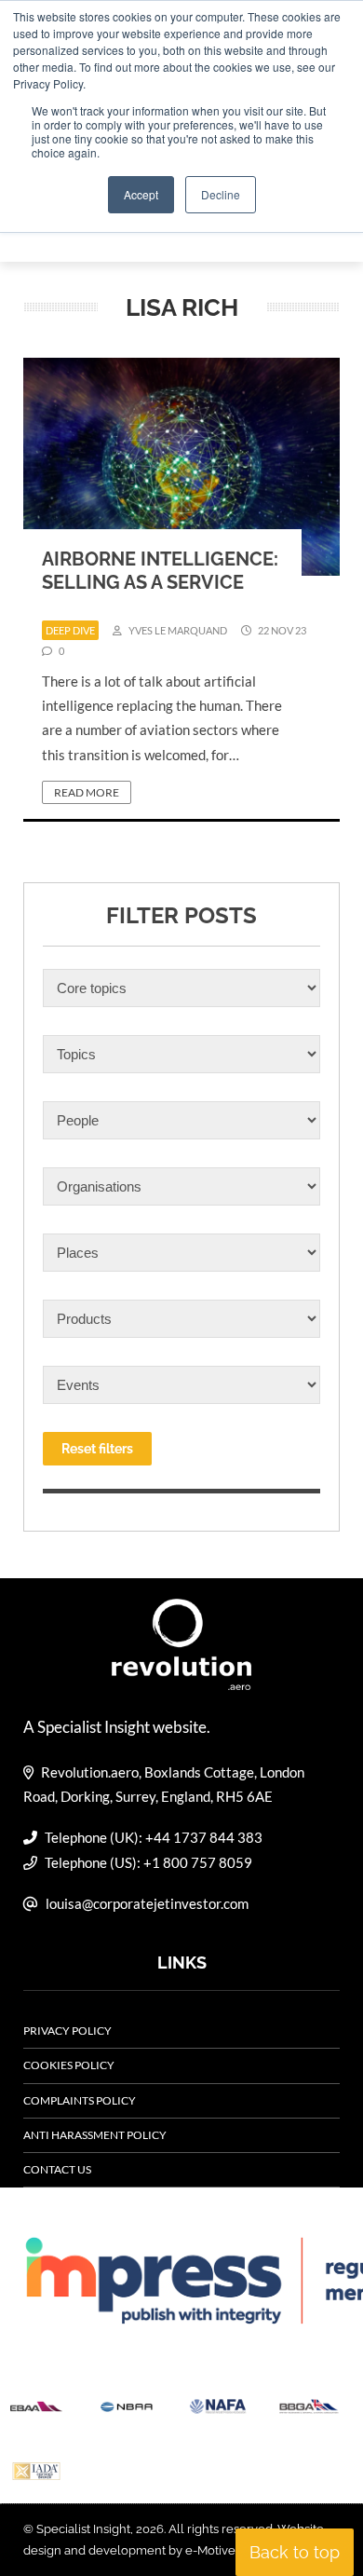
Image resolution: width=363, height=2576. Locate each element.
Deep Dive (70, 630)
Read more (87, 792)
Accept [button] (141, 194)
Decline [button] (221, 194)
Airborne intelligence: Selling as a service (160, 571)
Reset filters (97, 1449)
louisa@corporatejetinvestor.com (147, 1903)
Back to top (295, 2552)
